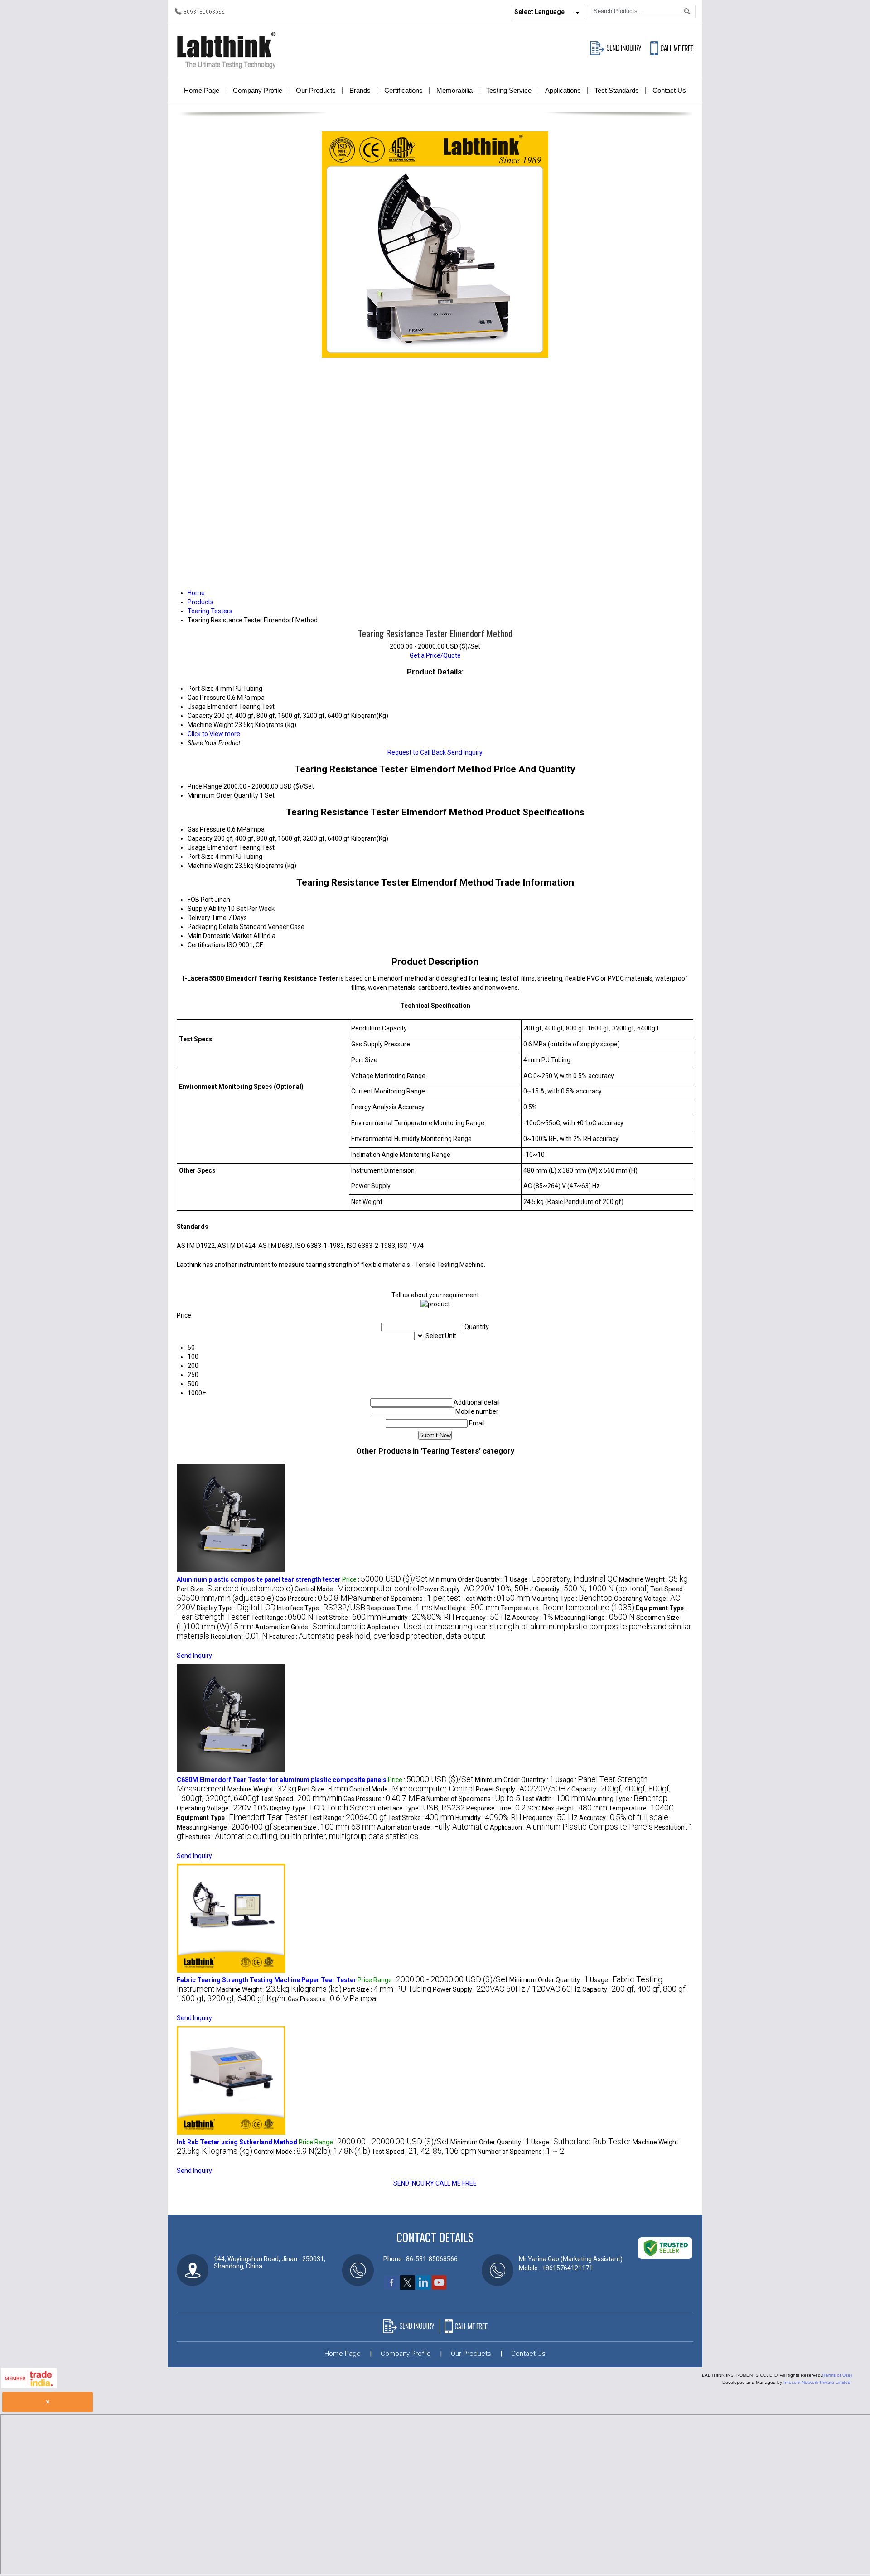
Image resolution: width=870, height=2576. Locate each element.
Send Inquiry (465, 752)
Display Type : (236, 1608)
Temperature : (568, 1608)
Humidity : (418, 1618)
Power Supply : (477, 1589)
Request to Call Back (417, 752)
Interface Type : (321, 1608)
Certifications (404, 90)
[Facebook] (391, 2287)
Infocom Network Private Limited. (818, 2382)
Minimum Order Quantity (223, 795)
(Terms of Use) (837, 2375)
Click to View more (214, 734)
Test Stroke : (348, 1618)
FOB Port (200, 900)
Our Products (316, 90)
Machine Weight (210, 866)
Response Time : (400, 1608)
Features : (377, 1637)
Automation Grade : (310, 1627)
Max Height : (467, 1608)
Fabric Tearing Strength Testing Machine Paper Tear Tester (266, 1980)
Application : (571, 1827)
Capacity (200, 838)
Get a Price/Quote (435, 655)
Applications (563, 90)
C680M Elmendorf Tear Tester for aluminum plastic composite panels (282, 1780)
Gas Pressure (207, 829)
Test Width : (496, 1599)
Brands (360, 90)
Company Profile (258, 90)
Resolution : (239, 1637)
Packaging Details (213, 927)
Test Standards (617, 90)
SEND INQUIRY (414, 2183)
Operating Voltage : (222, 1808)
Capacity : (592, 1589)
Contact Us (669, 90)
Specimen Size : (324, 1827)
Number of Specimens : (410, 1599)
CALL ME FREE (456, 2183)
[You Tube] (439, 2287)
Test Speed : (301, 1799)
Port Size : (235, 1589)
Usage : (564, 1579)
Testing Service (509, 90)
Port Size (201, 857)
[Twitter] (407, 2287)
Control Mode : (357, 1589)
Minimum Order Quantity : (469, 1579)
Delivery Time (207, 918)
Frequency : (483, 1618)
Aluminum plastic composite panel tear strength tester (259, 1579)
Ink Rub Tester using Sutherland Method (237, 2142)
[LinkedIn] (423, 2287)
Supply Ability (207, 909)
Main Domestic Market (220, 936)
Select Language (539, 12)
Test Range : (282, 1618)
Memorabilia (454, 90)
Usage (197, 847)
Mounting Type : (572, 1599)
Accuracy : (533, 1618)
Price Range (205, 786)
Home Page (202, 90)
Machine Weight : (653, 1579)
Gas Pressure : (316, 1599)
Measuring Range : (595, 1618)
